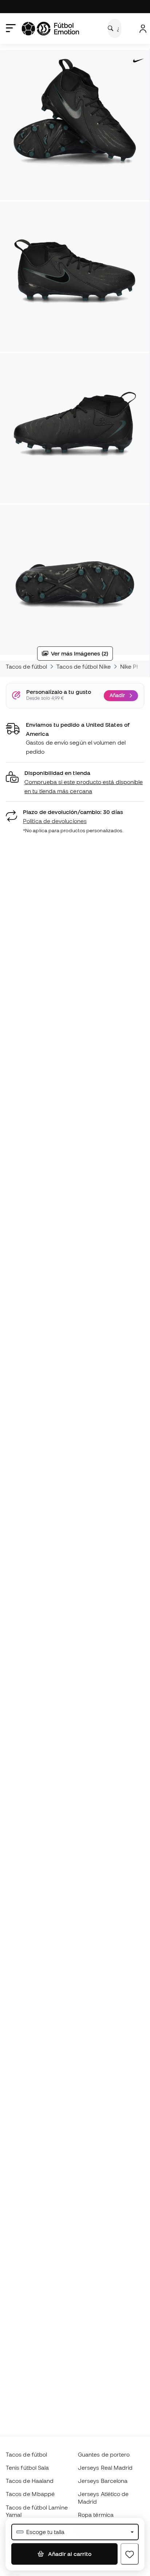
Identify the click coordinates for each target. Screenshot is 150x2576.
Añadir (117, 695)
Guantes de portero (104, 2454)
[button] (75, 782)
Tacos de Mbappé (30, 2494)
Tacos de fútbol (26, 666)
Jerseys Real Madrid (105, 2468)
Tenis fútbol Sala (27, 2468)
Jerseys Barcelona (103, 2481)
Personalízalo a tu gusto (59, 692)
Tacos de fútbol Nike (84, 666)
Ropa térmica (96, 2515)
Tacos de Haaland (30, 2481)
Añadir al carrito (69, 2554)
